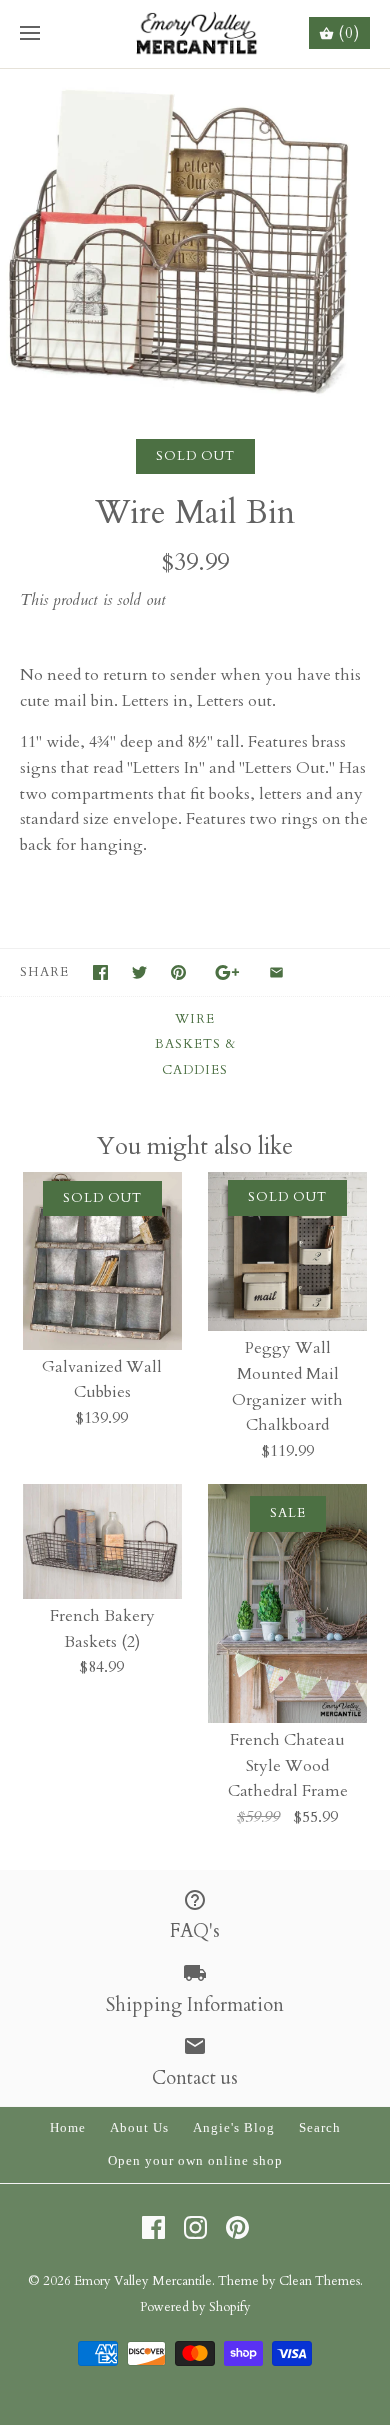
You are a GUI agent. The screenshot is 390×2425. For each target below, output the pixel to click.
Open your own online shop (195, 2161)
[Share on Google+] (227, 972)
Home (68, 2128)
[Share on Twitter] (139, 972)
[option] (195, 234)
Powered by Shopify (195, 2307)
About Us (139, 2128)
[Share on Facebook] (100, 972)
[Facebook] (153, 2227)
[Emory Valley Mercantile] (195, 34)
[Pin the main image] (178, 972)
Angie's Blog (234, 2128)
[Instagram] (195, 2227)
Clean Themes (319, 2281)
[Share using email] (276, 972)
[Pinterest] (237, 2227)
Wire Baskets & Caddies (195, 1044)
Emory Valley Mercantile (143, 2281)
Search (320, 2128)
